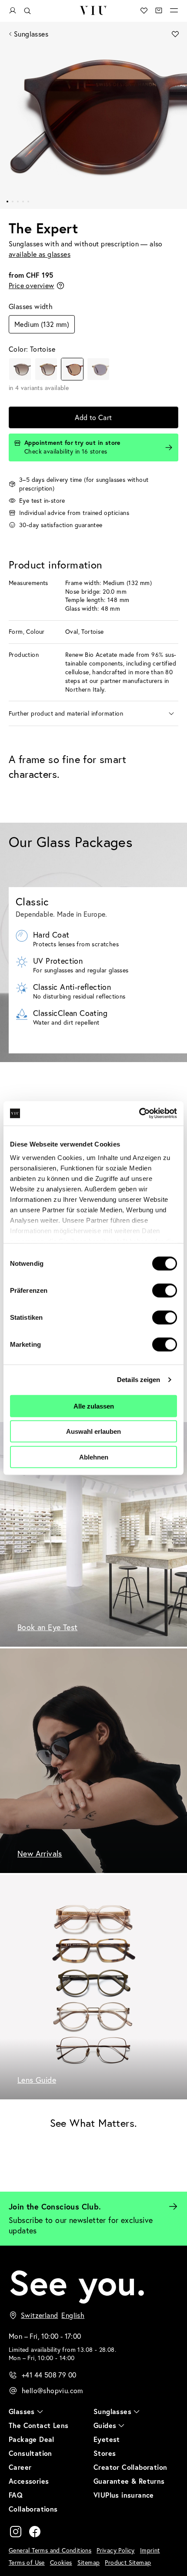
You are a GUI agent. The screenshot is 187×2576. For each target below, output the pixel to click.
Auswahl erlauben (93, 1431)
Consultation (30, 2453)
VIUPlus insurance (124, 2495)
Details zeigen (139, 1380)
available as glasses (40, 254)
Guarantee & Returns (129, 2481)
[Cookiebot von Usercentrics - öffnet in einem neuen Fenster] (139, 1113)
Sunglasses (31, 34)
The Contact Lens (38, 2425)
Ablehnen (94, 1457)
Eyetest (107, 2439)
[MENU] (174, 10)
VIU (93, 10)
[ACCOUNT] (13, 11)
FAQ (16, 2495)
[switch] (165, 1290)
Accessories (29, 2481)
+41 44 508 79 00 (49, 2375)
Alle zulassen (94, 1406)
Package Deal (32, 2439)
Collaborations (33, 2509)
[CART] (159, 10)
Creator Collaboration (130, 2467)
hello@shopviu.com (52, 2391)
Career (20, 2467)
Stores (105, 2453)
